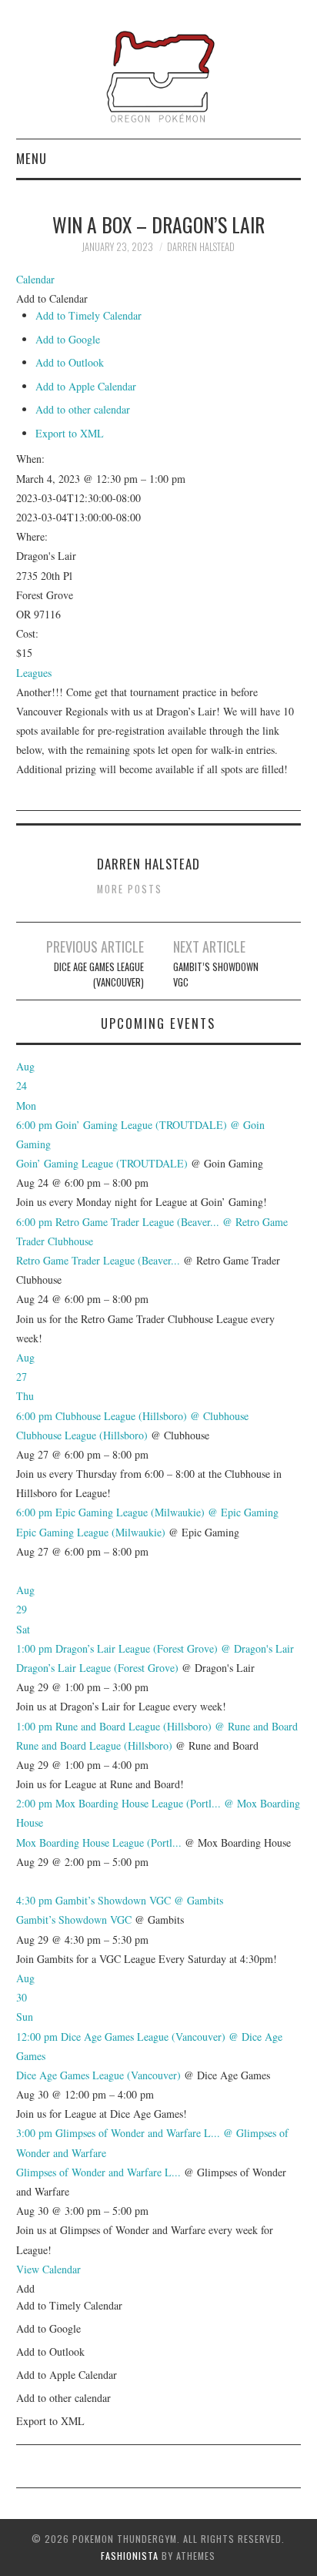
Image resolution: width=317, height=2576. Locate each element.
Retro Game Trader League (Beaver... (98, 1260)
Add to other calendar (83, 409)
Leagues (34, 673)
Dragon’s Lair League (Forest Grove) (97, 1668)
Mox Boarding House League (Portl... (99, 1842)
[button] (52, 298)
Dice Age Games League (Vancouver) (99, 975)
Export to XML (70, 433)
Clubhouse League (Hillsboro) (82, 1435)
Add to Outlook (70, 362)
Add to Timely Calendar (88, 315)
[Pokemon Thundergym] (159, 75)
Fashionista (130, 2556)
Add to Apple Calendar (86, 386)
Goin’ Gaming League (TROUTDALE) (102, 1163)
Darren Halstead (201, 247)
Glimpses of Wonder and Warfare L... (98, 2172)
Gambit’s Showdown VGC (216, 975)
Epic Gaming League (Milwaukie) (91, 1532)
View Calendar (48, 2269)
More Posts (130, 889)
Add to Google (68, 339)
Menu (32, 158)
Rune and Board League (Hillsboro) (94, 1745)
